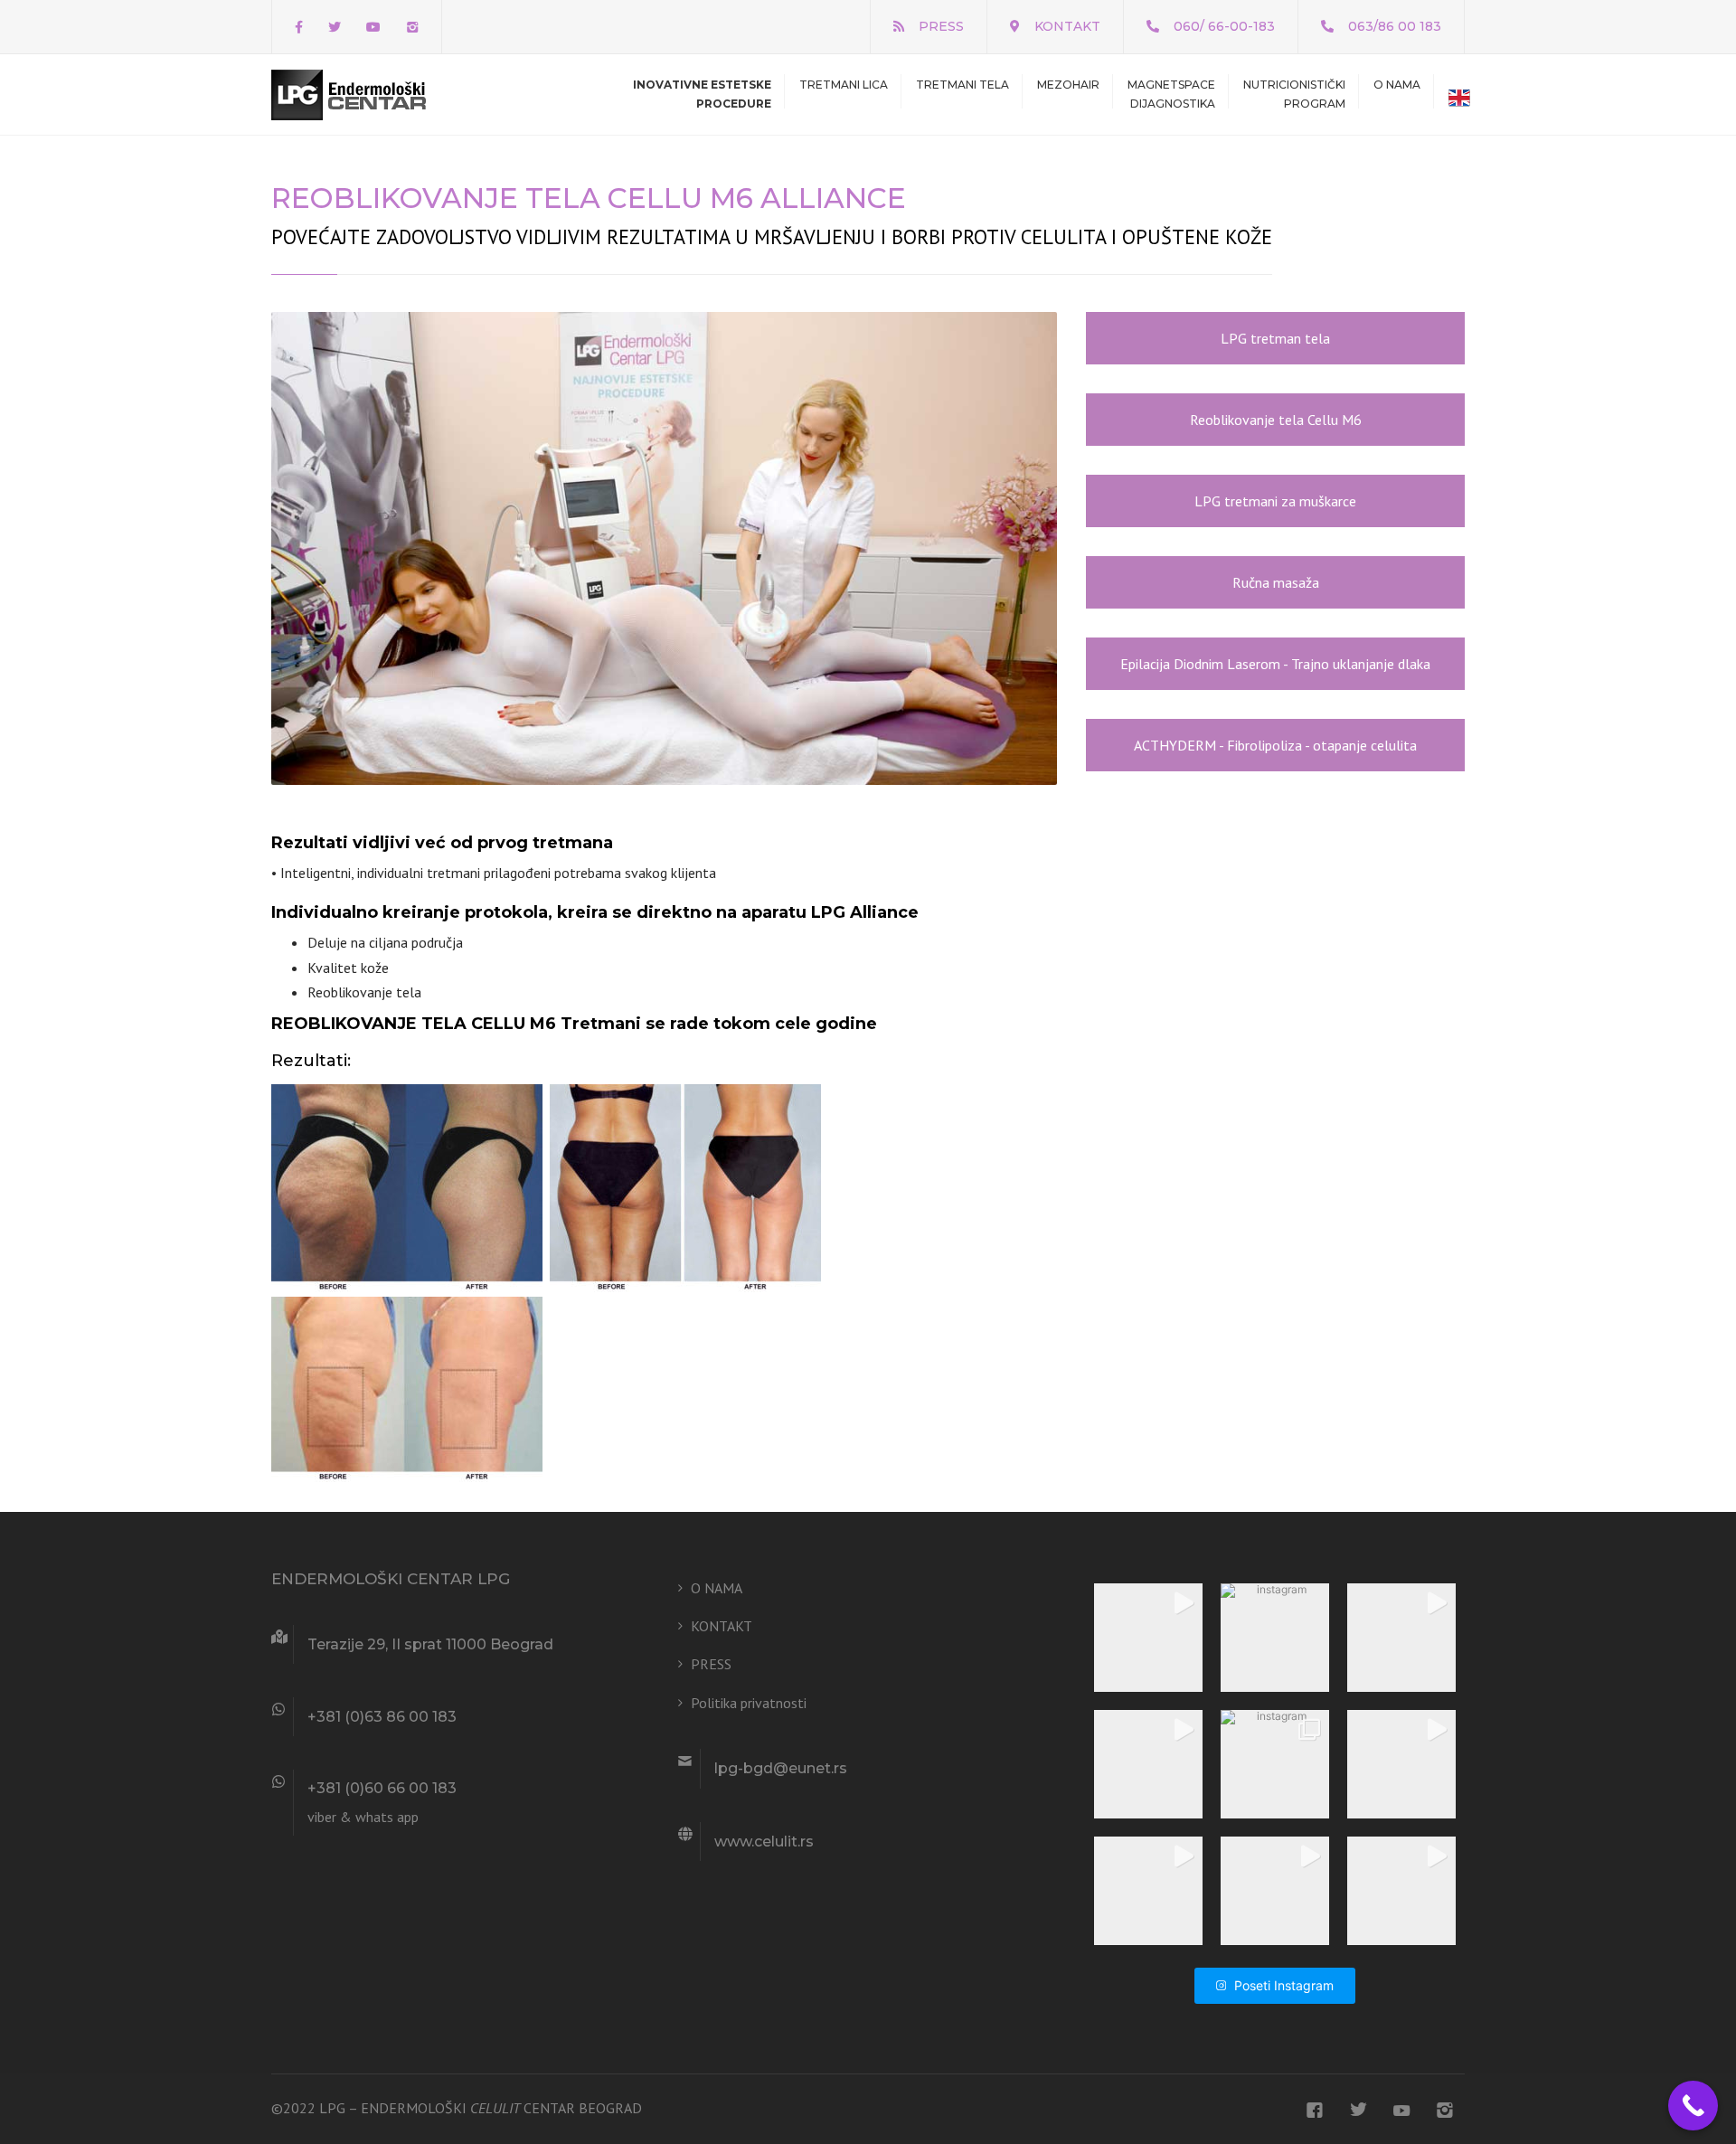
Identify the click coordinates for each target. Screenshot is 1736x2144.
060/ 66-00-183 (1224, 26)
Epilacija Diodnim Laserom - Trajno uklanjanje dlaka (1275, 664)
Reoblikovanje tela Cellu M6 (1276, 420)
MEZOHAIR (1068, 85)
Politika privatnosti (749, 1703)
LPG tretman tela (1275, 338)
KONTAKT (1067, 26)
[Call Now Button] (1693, 2106)
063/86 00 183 (1395, 26)
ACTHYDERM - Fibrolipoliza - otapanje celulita (1275, 745)
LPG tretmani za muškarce (1275, 501)
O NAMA (1397, 85)
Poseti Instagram (1284, 1985)
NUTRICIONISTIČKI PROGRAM (1294, 94)
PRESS (941, 26)
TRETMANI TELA (962, 85)
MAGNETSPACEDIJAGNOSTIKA (1171, 94)
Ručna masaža (1276, 582)
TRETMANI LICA (844, 85)
